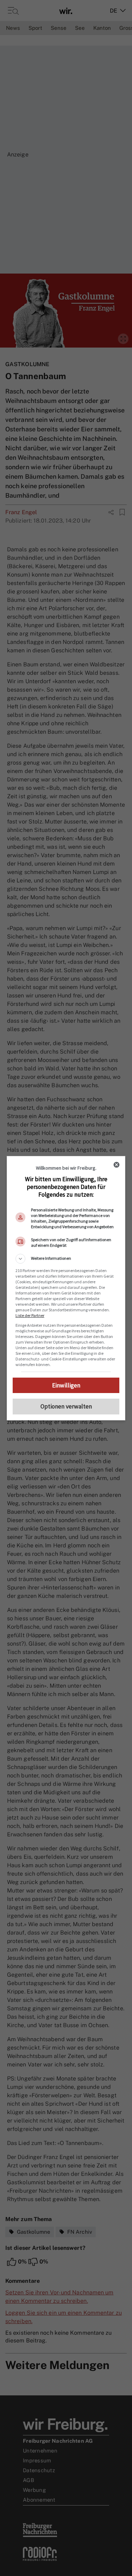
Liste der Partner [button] (30, 1315)
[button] (66, 1259)
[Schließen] (117, 1165)
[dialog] (66, 1288)
